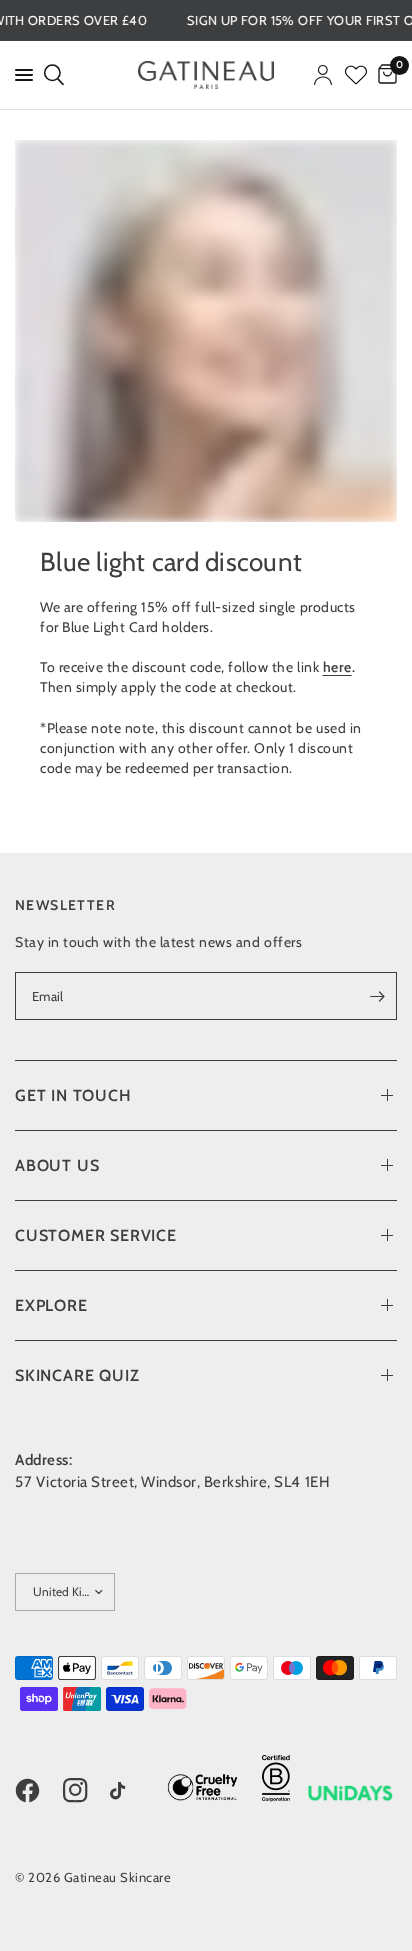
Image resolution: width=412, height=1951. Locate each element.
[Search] (52, 75)
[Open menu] (20, 75)
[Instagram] (85, 1790)
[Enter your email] (377, 996)
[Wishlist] (356, 75)
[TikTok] (132, 1792)
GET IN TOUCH (73, 1095)
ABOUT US (57, 1165)
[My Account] (323, 75)
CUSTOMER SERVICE (96, 1235)
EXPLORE (51, 1305)
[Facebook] (37, 1790)
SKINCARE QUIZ (77, 1375)
